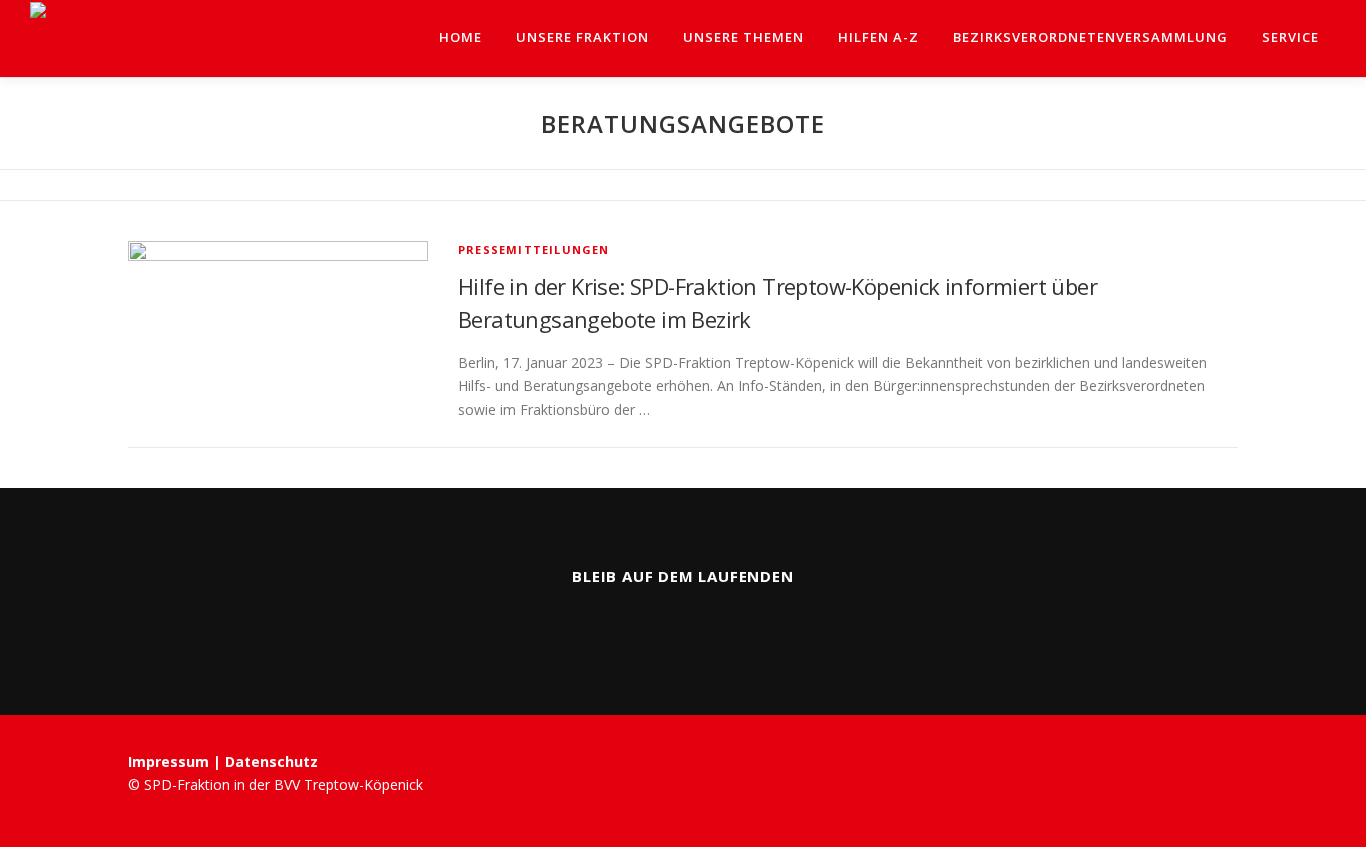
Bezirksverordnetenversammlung (1090, 37)
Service (1290, 37)
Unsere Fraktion (582, 37)
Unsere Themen (743, 37)
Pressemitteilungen (534, 249)
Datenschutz (271, 761)
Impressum (170, 761)
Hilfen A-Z (878, 37)
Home (460, 37)
